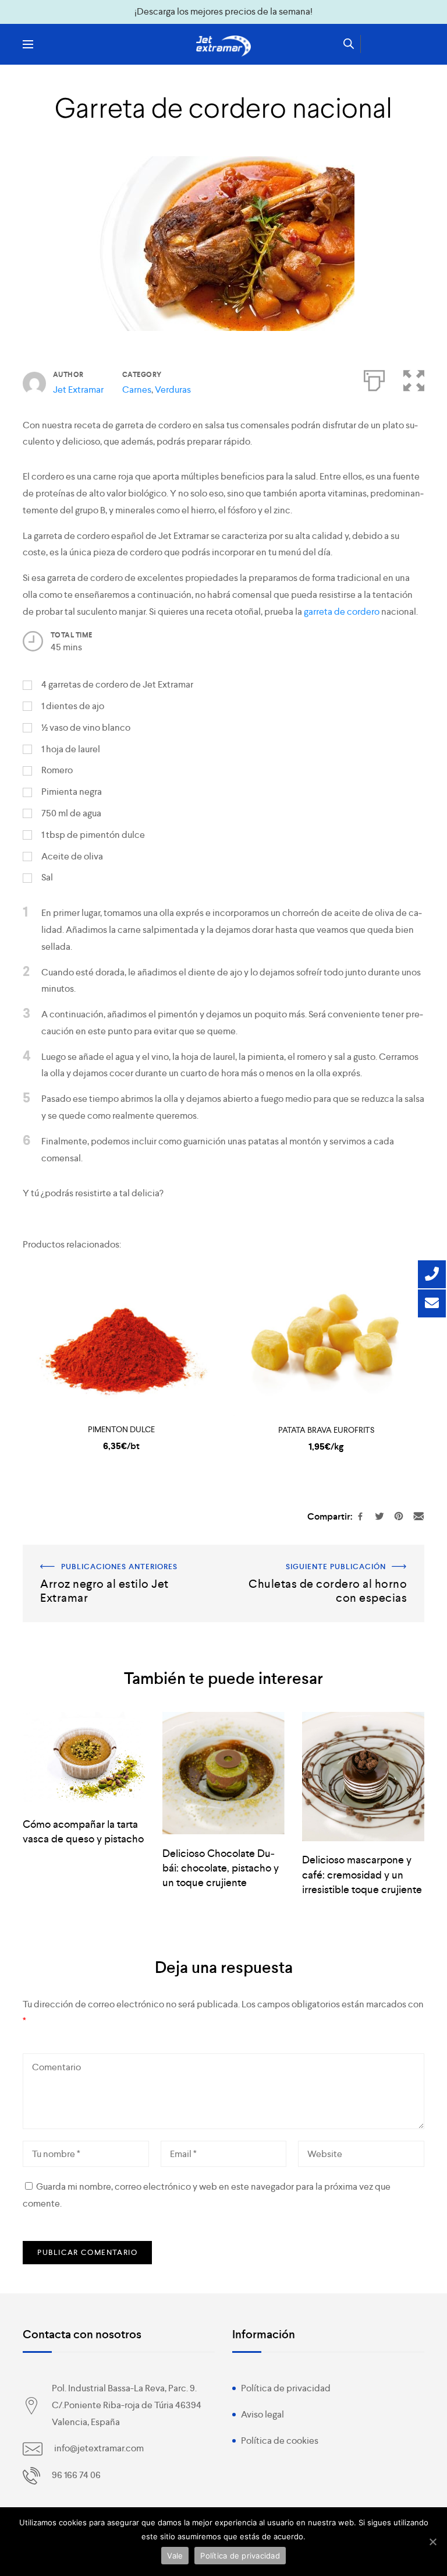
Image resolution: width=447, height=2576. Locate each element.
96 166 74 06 (76, 2475)
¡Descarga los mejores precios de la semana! (223, 11)
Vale (175, 2556)
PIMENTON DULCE (121, 1429)
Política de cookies (280, 2441)
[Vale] (432, 2542)
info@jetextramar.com (99, 2448)
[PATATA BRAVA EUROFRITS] (326, 1342)
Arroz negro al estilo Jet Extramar (89, 1553)
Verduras (173, 390)
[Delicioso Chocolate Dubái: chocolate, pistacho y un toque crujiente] (223, 1773)
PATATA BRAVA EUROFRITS (326, 1430)
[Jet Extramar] (223, 46)
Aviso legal (262, 2414)
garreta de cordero (342, 612)
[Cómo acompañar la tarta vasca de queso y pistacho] (84, 1759)
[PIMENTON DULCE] (121, 1342)
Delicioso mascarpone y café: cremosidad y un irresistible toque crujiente (362, 1874)
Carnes (137, 390)
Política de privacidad (286, 2388)
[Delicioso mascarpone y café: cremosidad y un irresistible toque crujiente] (363, 1777)
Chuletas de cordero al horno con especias (337, 1553)
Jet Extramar (78, 390)
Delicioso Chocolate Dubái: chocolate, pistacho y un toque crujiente (221, 1868)
